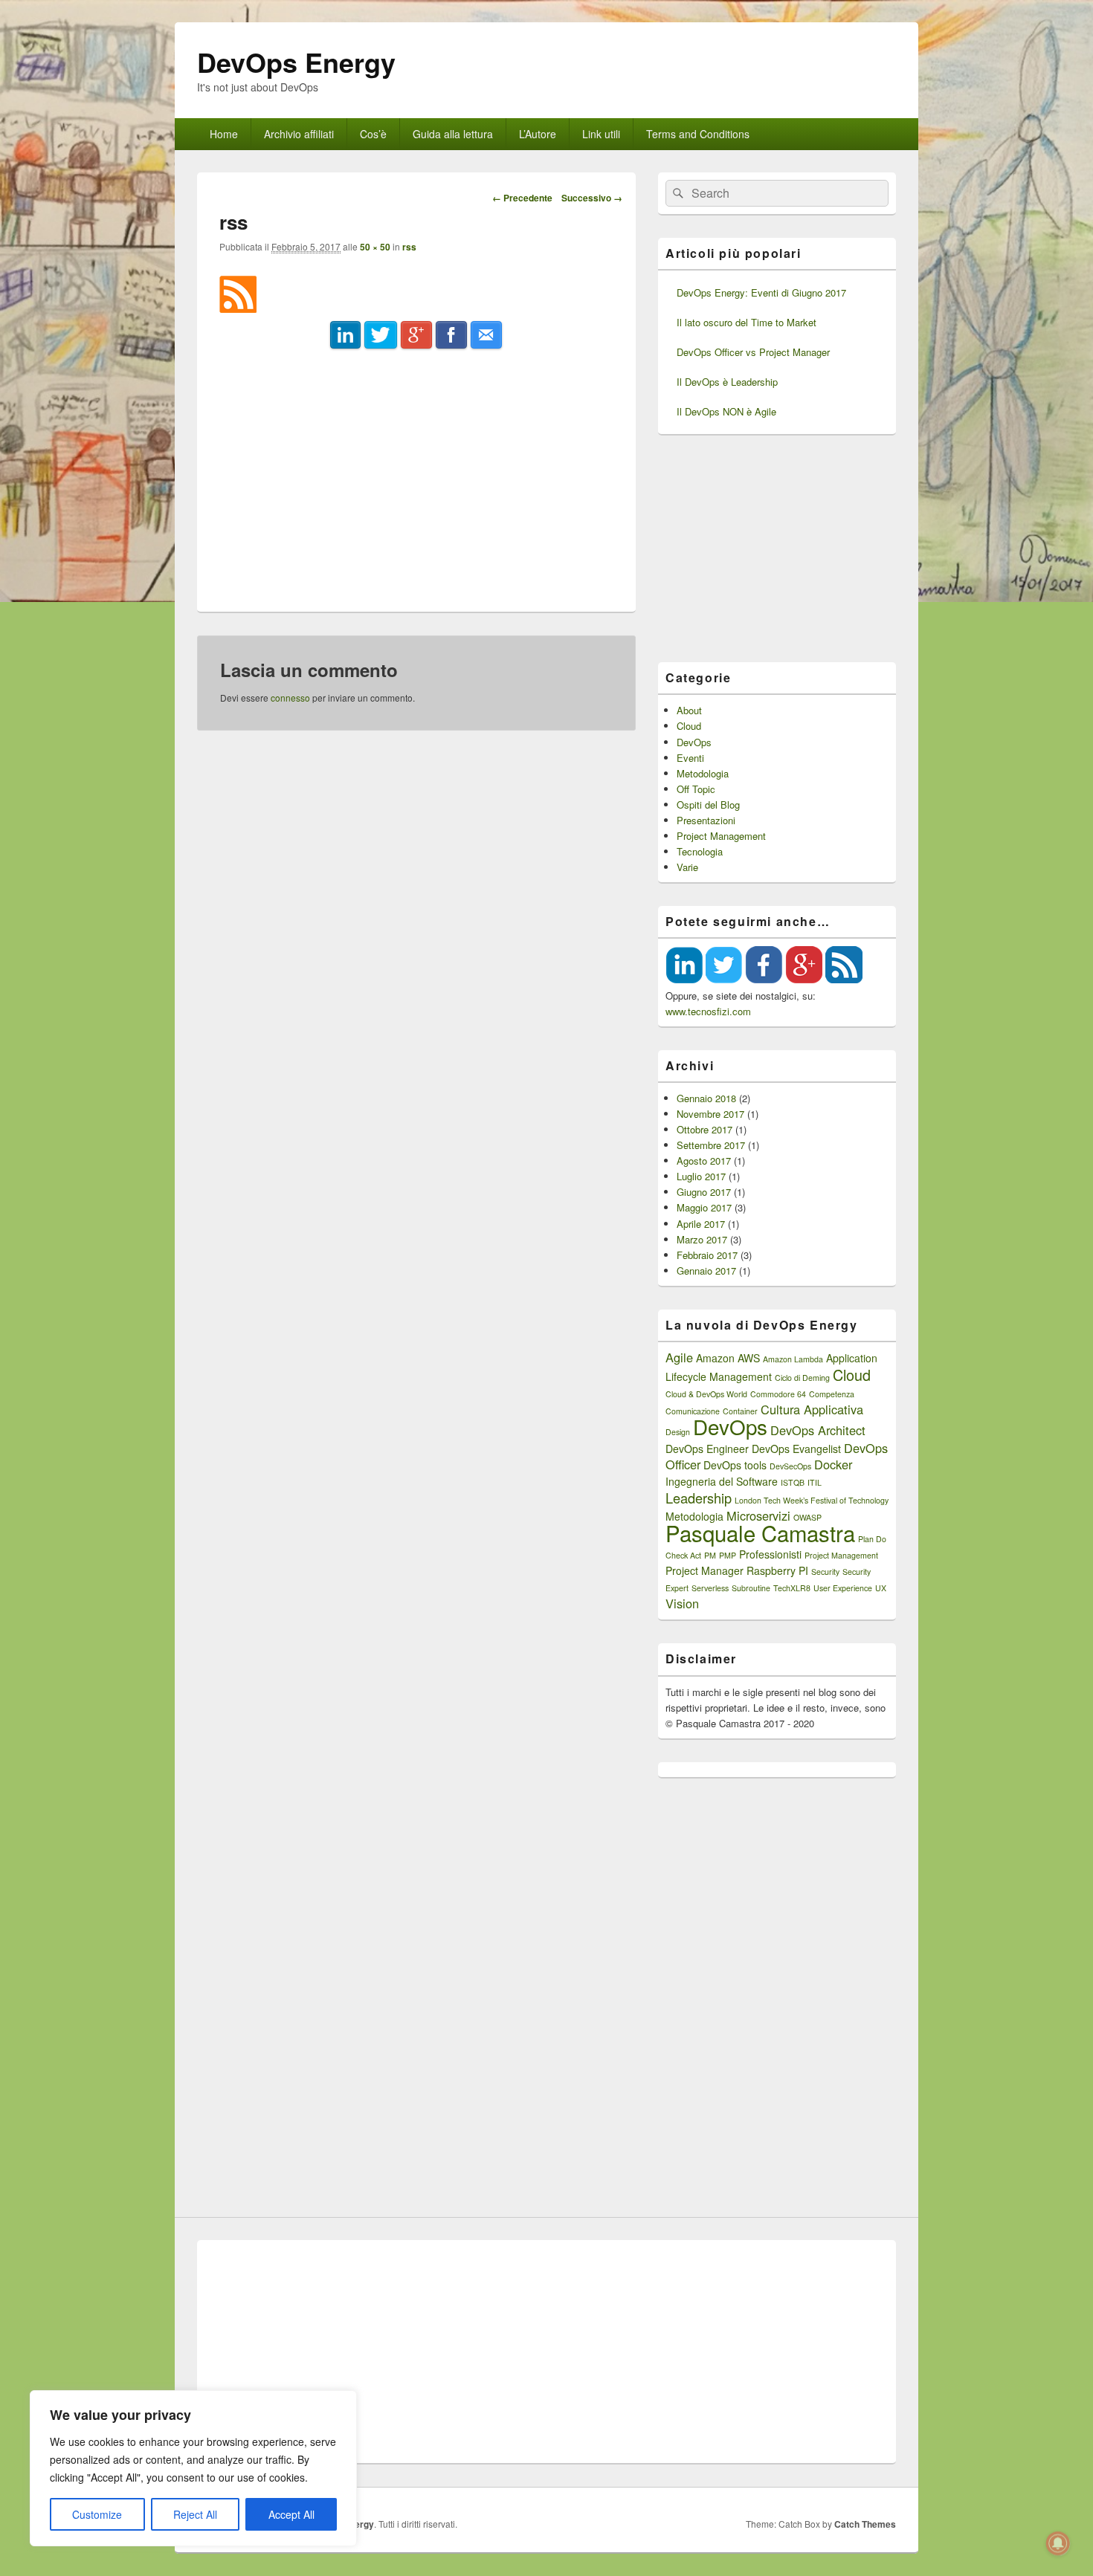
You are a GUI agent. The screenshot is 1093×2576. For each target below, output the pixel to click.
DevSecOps (790, 1466)
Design (678, 1432)
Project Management (721, 836)
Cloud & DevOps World (706, 1394)
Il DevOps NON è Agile (726, 411)
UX (881, 1588)
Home (224, 134)
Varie (687, 867)
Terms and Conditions (698, 134)
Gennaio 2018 (706, 1098)
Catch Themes (865, 2524)
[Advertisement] (416, 470)
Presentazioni (706, 820)
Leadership (699, 1498)
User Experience (843, 1588)
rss (409, 247)
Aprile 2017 (701, 1224)
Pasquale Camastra (760, 1533)
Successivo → (592, 198)
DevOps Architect (818, 1430)
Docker (833, 1464)
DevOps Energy (296, 62)
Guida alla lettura (453, 134)
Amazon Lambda (793, 1359)
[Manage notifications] (1058, 2543)
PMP (728, 1555)
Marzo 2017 (702, 1239)
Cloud (689, 726)
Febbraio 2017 (707, 1255)
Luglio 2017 (701, 1176)
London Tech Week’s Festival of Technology (812, 1500)
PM (710, 1555)
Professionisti (770, 1554)
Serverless (710, 1588)
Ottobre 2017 (705, 1129)
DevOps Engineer (707, 1449)
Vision (682, 1603)
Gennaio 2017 (706, 1271)
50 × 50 (375, 247)
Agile (679, 1357)
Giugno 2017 (704, 1192)
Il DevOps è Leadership (727, 382)
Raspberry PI (777, 1570)
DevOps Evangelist (796, 1449)
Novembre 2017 (710, 1114)
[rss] (238, 308)
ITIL (815, 1482)
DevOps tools (735, 1465)
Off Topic (696, 789)
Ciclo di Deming (802, 1378)
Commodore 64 (778, 1394)
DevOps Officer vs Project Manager (753, 352)
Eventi (690, 758)
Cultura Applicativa (812, 1409)
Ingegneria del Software (722, 1481)
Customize (97, 2514)
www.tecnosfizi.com (708, 1011)
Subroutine (751, 1588)
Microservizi (758, 1515)
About (689, 710)
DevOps (694, 742)
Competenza (832, 1394)
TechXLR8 (792, 1588)
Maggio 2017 (704, 1207)
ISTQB (793, 1482)
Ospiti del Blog (708, 805)
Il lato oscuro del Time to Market (747, 322)
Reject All (195, 2514)
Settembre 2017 (711, 1145)
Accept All (291, 2514)
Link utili (601, 134)
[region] (193, 2468)
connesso (290, 698)
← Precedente (522, 198)
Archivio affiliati (299, 134)
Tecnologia (700, 851)
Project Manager (705, 1570)
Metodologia (703, 773)
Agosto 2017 (704, 1161)
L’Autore (538, 134)
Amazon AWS (728, 1358)
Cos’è (373, 134)
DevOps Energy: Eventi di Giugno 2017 (761, 292)
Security (825, 1572)
